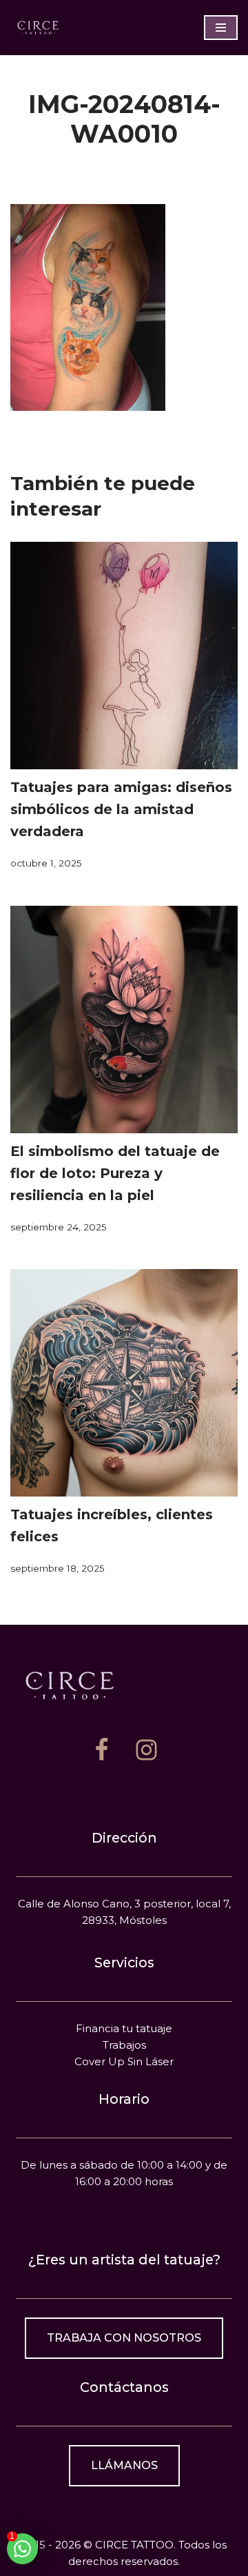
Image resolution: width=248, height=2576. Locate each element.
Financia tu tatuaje (124, 2028)
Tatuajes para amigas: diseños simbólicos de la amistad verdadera (121, 809)
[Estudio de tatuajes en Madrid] (38, 27)
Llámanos (124, 2465)
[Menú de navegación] (221, 28)
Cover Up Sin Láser (124, 2061)
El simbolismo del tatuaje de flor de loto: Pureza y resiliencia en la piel (115, 1173)
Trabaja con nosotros (124, 2338)
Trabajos (124, 2045)
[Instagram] (146, 1750)
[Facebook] (102, 1750)
